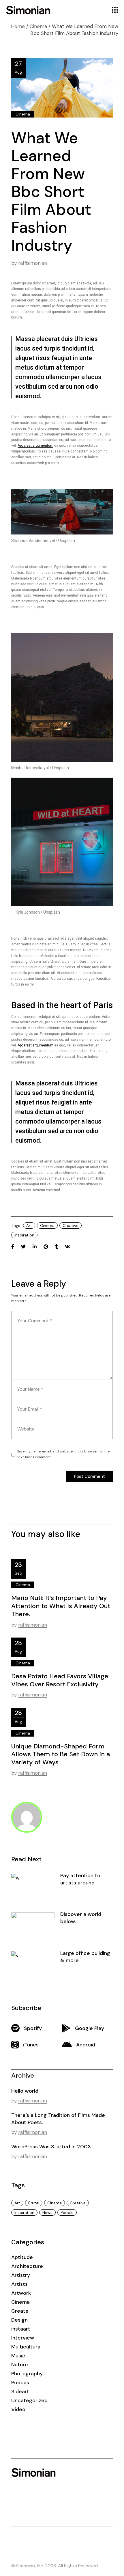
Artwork (21, 2293)
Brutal (34, 2203)
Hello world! (25, 2091)
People (67, 2212)
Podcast (21, 2383)
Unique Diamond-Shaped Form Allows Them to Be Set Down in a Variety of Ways (61, 1754)
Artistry (21, 2275)
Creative (71, 1225)
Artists (19, 2284)
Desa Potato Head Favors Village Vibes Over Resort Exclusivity (60, 1680)
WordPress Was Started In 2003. (52, 2147)
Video (18, 2409)
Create (20, 2311)
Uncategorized (29, 2400)
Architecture (27, 2266)
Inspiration (24, 1235)
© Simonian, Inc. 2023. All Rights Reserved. (55, 2566)
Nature (20, 2365)
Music (18, 2356)
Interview (23, 2338)
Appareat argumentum (35, 446)
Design (19, 2320)
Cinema (38, 26)
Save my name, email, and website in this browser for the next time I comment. (63, 1454)
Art (29, 1225)
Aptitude (22, 2257)
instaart (21, 2329)
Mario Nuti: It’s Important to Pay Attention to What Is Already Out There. (61, 1606)
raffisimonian (33, 263)
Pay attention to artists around (80, 1879)
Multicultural (26, 2347)
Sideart (20, 2391)
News (47, 2212)
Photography (27, 2374)
